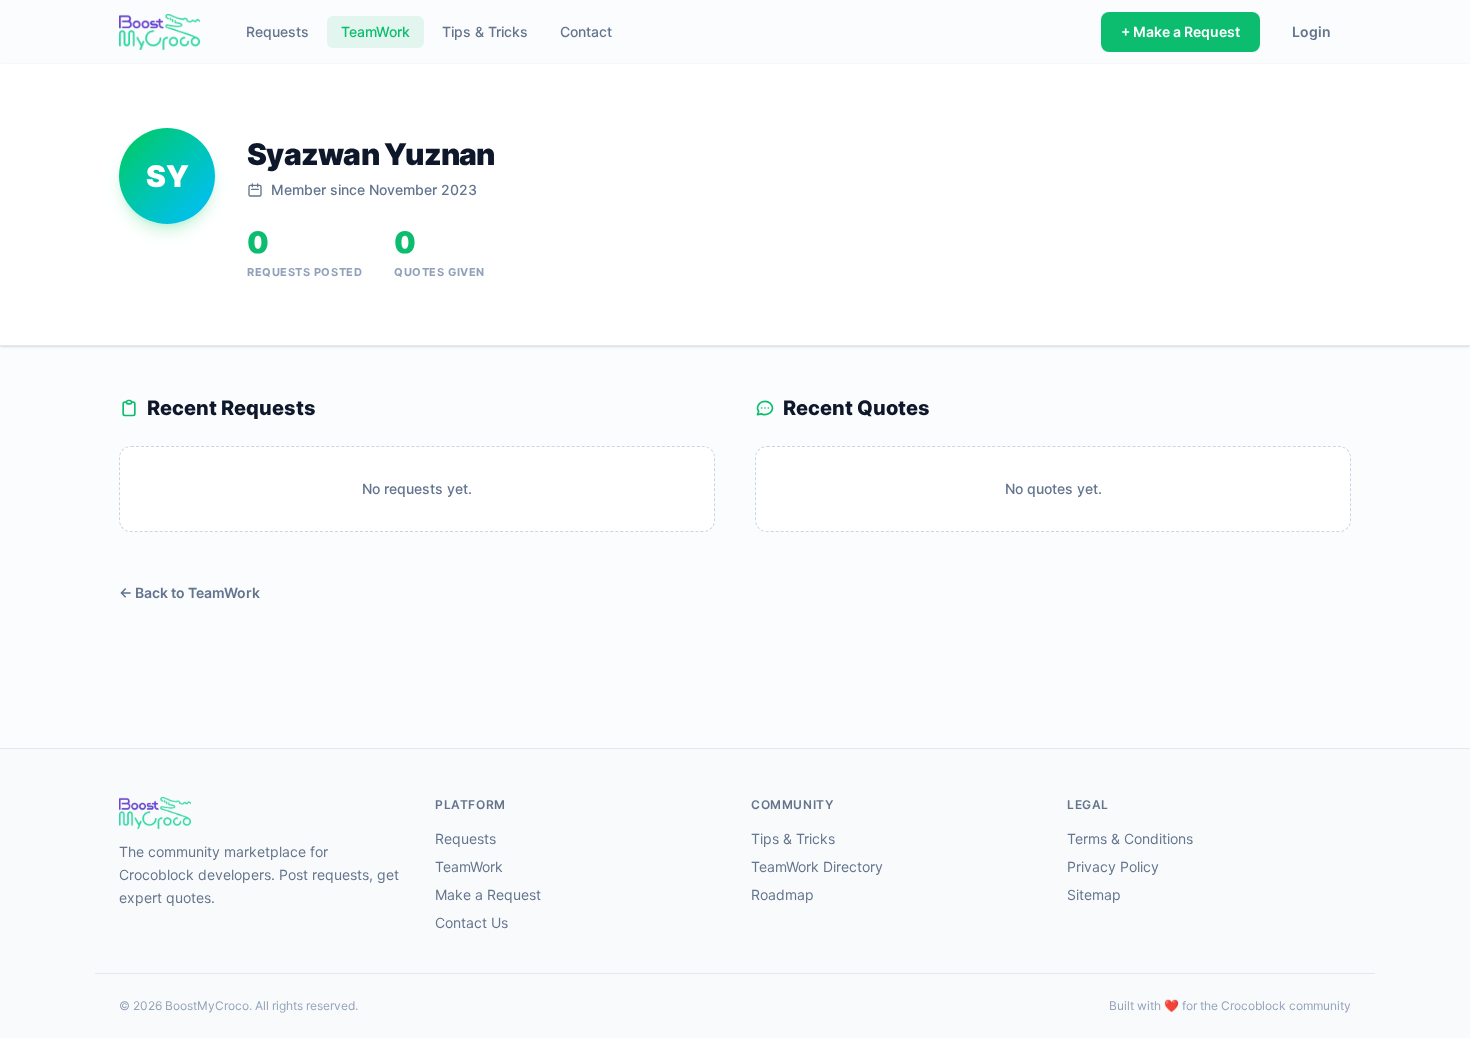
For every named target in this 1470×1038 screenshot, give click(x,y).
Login (1311, 31)
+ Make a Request (1180, 31)
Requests (277, 31)
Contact (586, 31)
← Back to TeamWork (189, 592)
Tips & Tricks (485, 31)
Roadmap (782, 894)
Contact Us (471, 922)
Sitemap (1094, 894)
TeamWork (375, 31)
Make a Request (488, 894)
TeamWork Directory (817, 866)
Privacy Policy (1113, 866)
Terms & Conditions (1130, 838)
